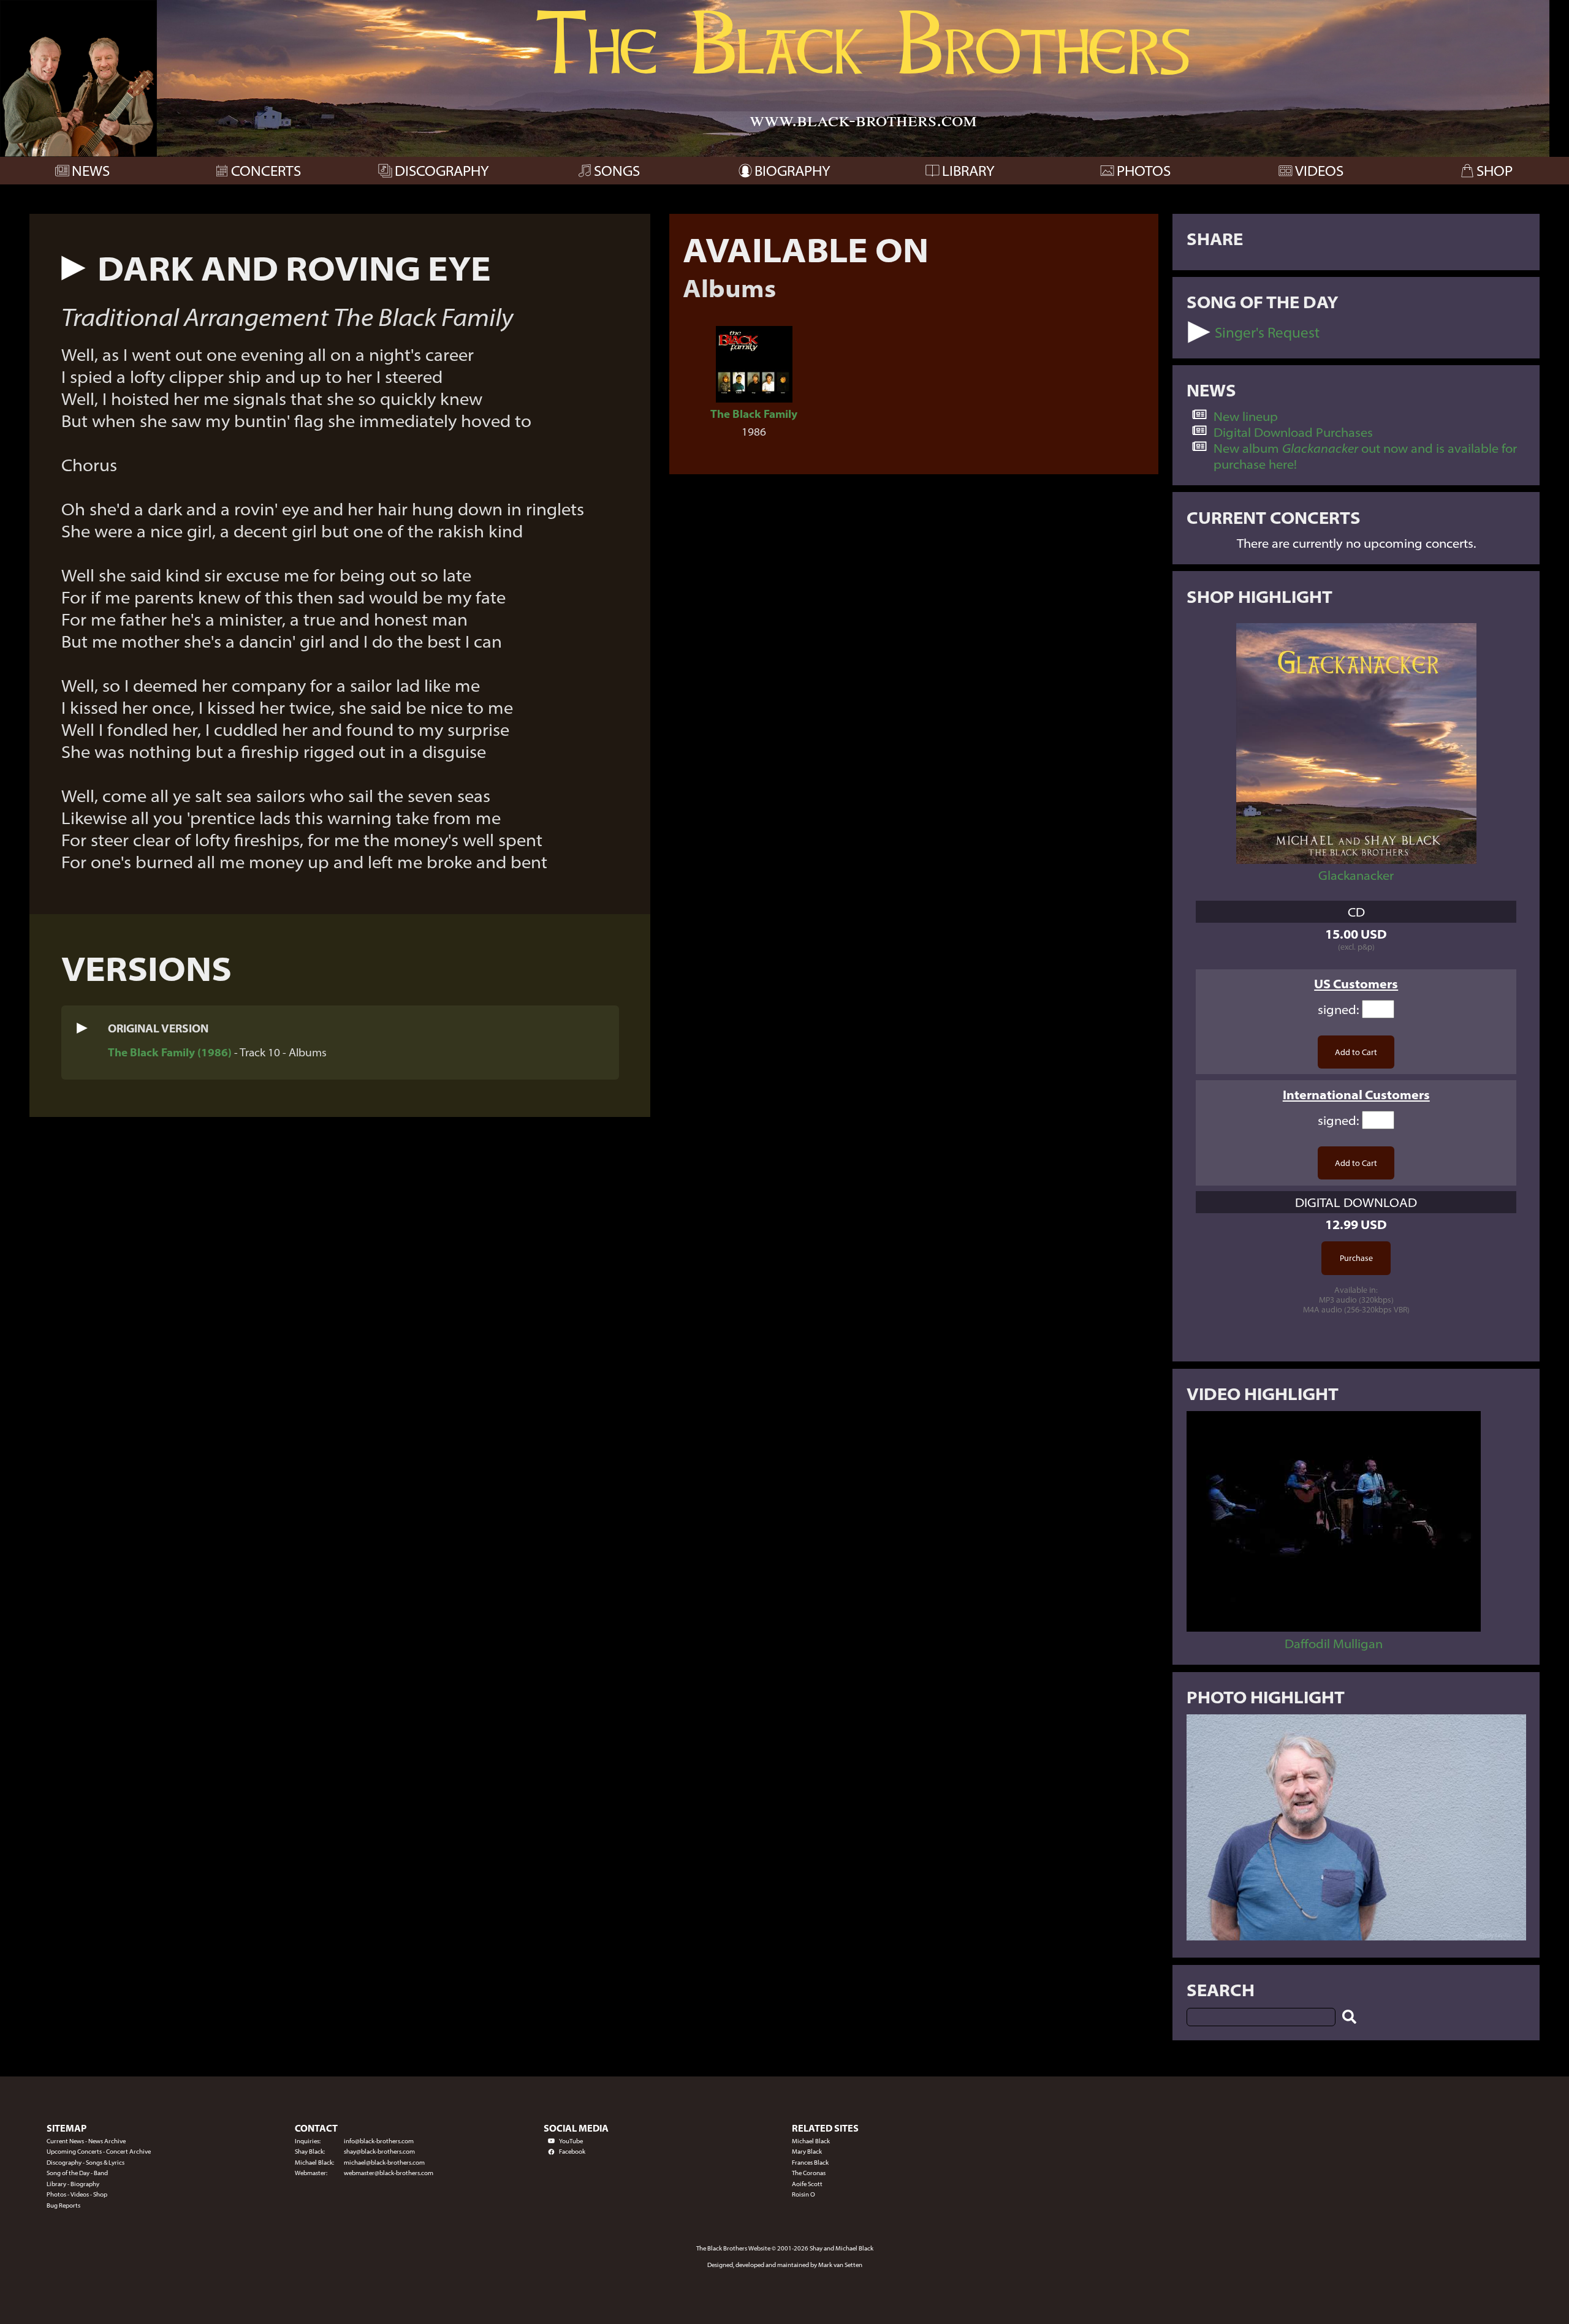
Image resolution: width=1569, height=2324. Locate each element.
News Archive (107, 2141)
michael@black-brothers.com (384, 2163)
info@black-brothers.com (379, 2141)
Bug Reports (63, 2205)
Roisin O (803, 2194)
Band (101, 2173)
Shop (100, 2194)
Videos (80, 2194)
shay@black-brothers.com (379, 2152)
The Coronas (809, 2173)
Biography (85, 2184)
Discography (64, 2163)
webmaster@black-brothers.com (389, 2173)
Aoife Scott (807, 2184)
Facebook (572, 2152)
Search (1221, 1989)
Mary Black (807, 2152)
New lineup (1246, 416)
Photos (56, 2194)
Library (56, 2184)
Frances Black (810, 2163)
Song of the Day (68, 2173)
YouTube (571, 2141)
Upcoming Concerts (74, 2152)
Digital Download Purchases (1293, 432)
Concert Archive (128, 2152)
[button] (74, 268)
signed (1337, 1009)
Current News (65, 2141)
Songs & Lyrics (105, 2163)
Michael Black (811, 2141)
